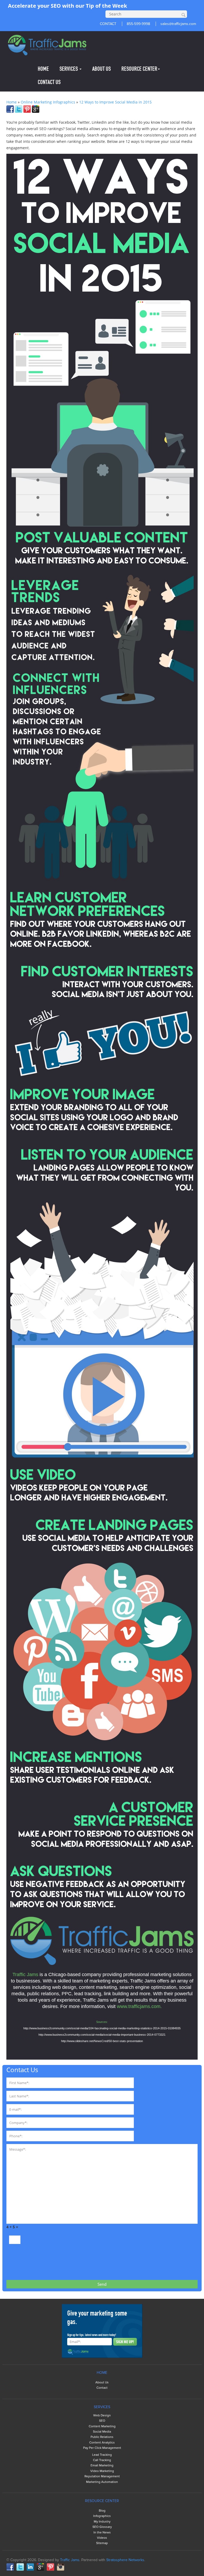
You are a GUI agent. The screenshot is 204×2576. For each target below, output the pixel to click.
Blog (102, 2511)
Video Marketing (102, 2471)
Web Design (102, 2415)
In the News (102, 2533)
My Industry (102, 2522)
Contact (102, 2388)
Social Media (102, 2432)
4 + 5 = (12, 2227)
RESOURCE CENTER (139, 69)
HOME (43, 69)
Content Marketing (102, 2426)
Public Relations (102, 2437)
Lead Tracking (102, 2455)
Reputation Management (102, 2476)
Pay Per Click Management (102, 2448)
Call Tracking (102, 2460)
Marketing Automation (102, 2482)
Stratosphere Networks (125, 2560)
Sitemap (102, 2543)
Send (102, 2284)
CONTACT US (49, 82)
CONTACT (108, 24)
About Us (102, 2382)
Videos (102, 2538)
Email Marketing (102, 2465)
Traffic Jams (70, 2560)
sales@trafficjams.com (178, 24)
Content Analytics (102, 2443)
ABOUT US (101, 69)
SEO (102, 2421)
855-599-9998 (138, 24)
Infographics (102, 2516)
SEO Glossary (102, 2527)
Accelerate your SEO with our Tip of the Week (67, 6)
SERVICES (69, 69)
